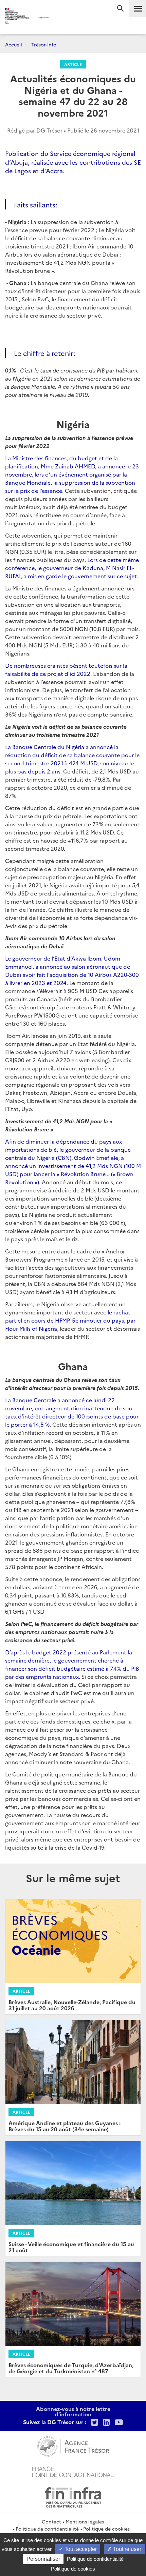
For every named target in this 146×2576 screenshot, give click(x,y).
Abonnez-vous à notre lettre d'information (73, 2411)
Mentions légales (85, 2521)
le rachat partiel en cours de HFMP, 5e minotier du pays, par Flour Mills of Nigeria (70, 1320)
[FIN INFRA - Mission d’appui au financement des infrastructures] (73, 2496)
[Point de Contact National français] (73, 2471)
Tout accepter (80, 2549)
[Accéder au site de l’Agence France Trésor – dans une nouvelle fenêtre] (73, 2446)
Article (73, 64)
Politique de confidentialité (47, 2529)
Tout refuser (126, 2549)
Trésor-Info (44, 44)
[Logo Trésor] (61, 19)
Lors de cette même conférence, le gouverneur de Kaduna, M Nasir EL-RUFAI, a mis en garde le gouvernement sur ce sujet (72, 568)
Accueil (14, 44)
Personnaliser (43, 2559)
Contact (51, 2521)
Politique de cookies (106, 2529)
